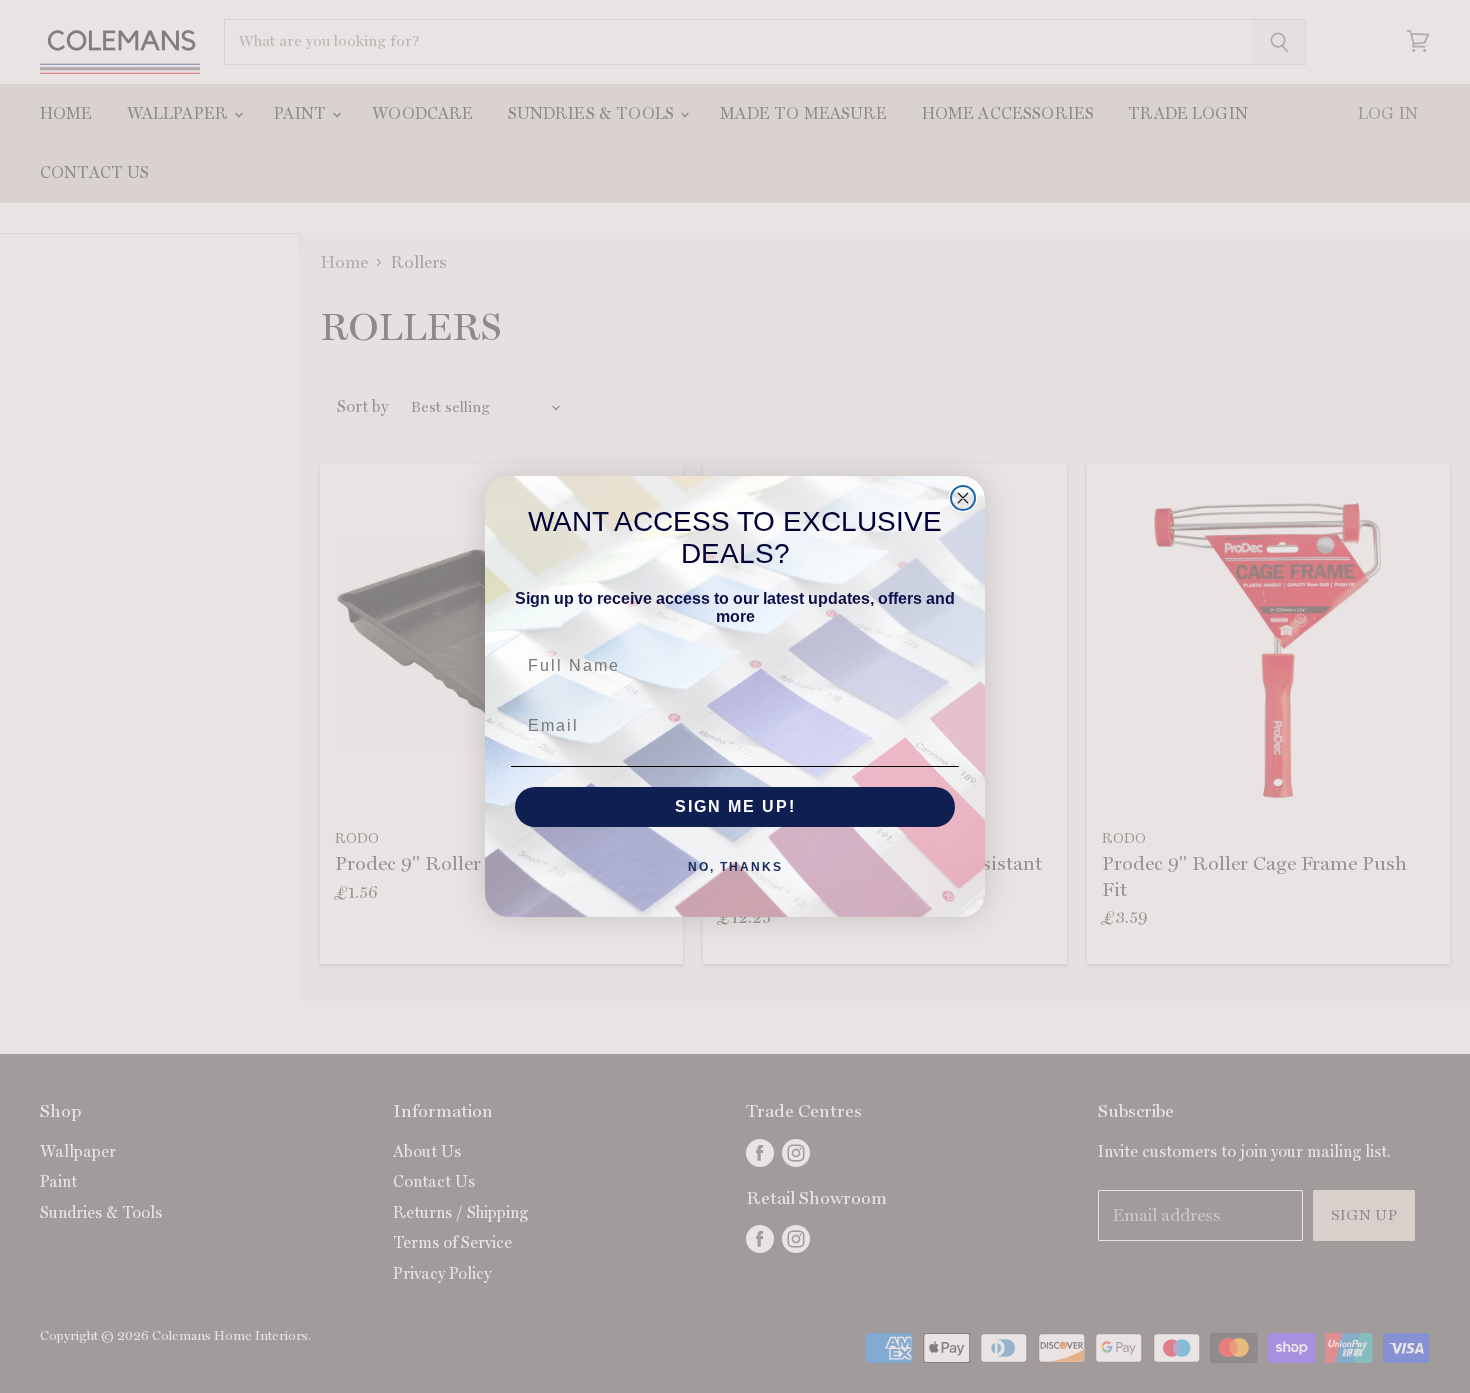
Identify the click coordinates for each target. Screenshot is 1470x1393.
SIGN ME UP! (735, 806)
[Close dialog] (963, 498)
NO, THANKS (735, 867)
